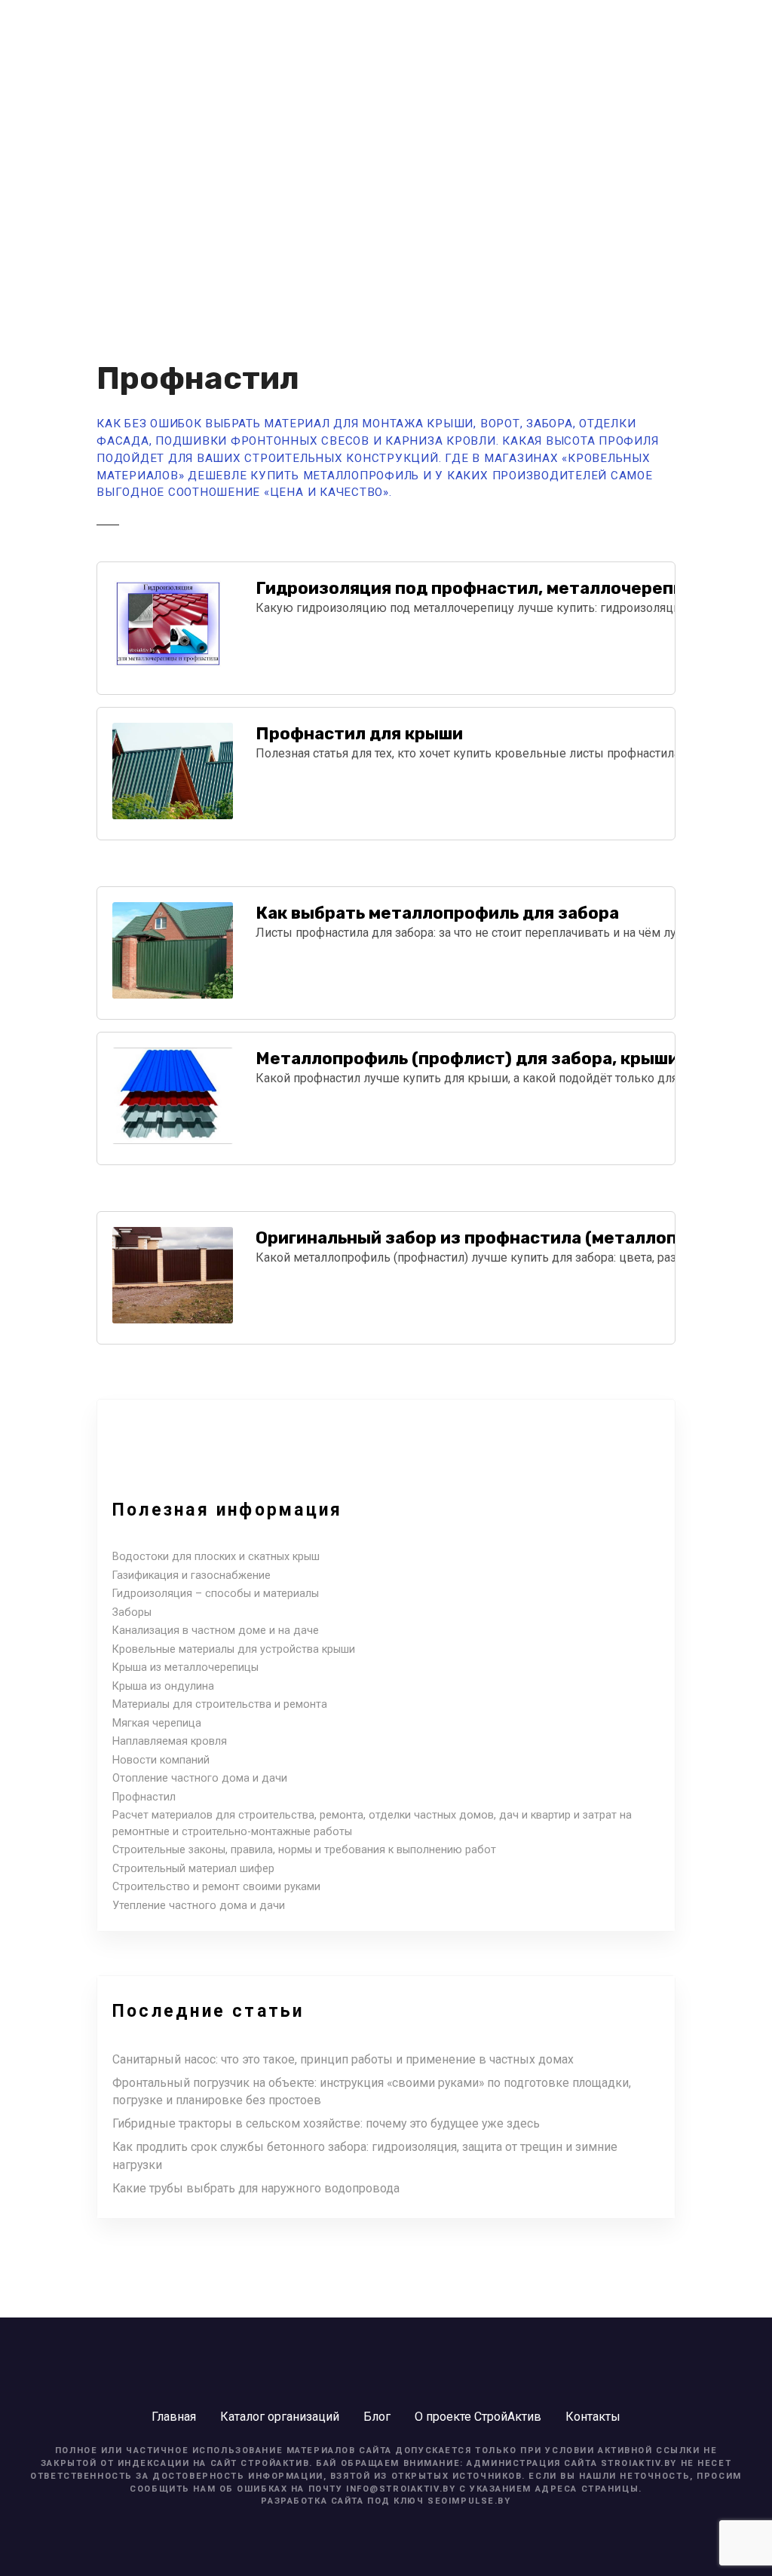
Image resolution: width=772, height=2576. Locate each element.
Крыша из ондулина (163, 1686)
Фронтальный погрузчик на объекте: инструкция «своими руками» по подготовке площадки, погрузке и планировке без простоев (372, 2092)
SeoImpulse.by (469, 2501)
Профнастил (144, 1797)
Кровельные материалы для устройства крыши (234, 1649)
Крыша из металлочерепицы (185, 1667)
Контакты (593, 2417)
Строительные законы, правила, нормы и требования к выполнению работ (304, 1850)
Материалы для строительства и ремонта (220, 1704)
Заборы (132, 1612)
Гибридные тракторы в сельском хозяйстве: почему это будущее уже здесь (326, 2123)
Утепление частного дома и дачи (199, 1906)
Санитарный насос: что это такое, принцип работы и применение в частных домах (343, 2059)
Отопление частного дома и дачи (200, 1778)
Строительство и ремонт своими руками (216, 1887)
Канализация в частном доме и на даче (216, 1631)
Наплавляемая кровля (170, 1741)
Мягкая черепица (157, 1723)
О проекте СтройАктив (478, 2417)
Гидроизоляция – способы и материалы (216, 1594)
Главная (174, 2417)
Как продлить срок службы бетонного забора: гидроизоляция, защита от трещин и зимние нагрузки (365, 2156)
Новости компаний (161, 1760)
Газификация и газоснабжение (191, 1576)
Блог (377, 2417)
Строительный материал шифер (193, 1869)
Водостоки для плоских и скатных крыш (216, 1557)
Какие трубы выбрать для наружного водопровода (256, 2188)
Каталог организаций (280, 2417)
